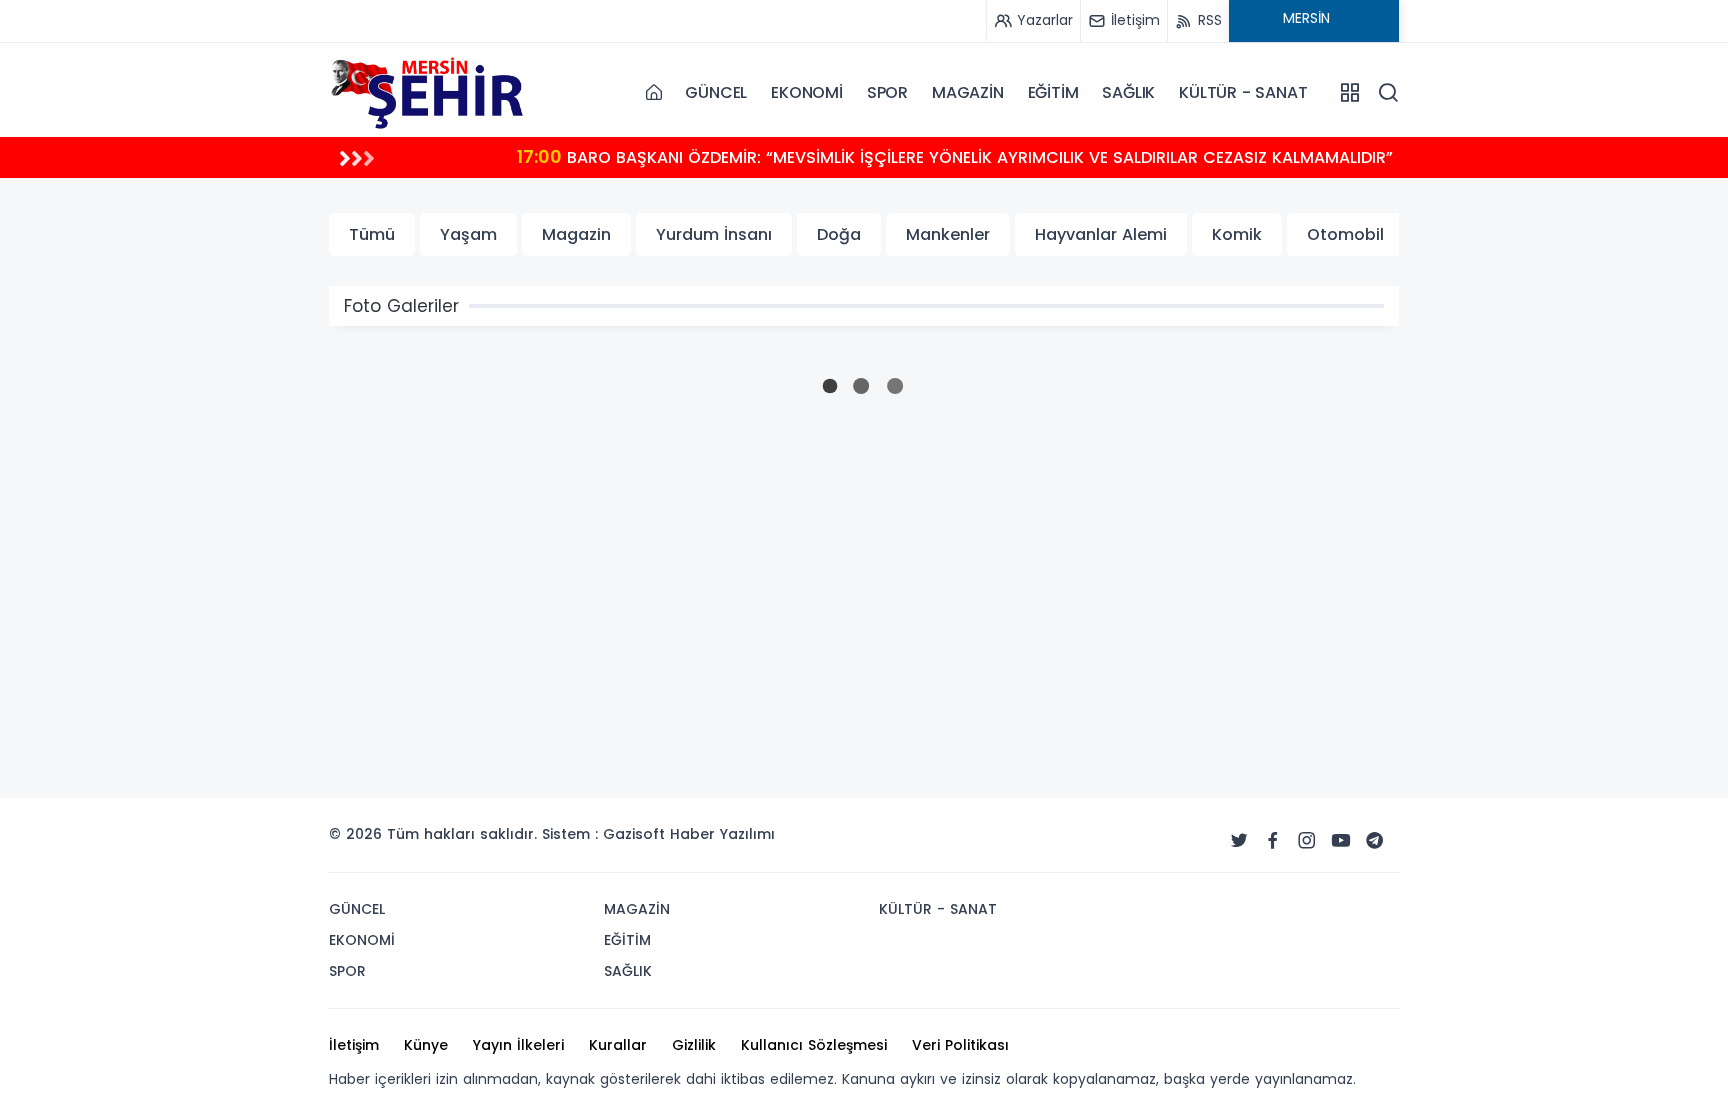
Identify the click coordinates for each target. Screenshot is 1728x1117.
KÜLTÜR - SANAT (1243, 92)
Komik (1237, 234)
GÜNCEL (716, 92)
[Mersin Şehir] (429, 92)
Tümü (372, 234)
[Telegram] (1375, 841)
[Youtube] (1341, 841)
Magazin (576, 234)
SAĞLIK (1128, 92)
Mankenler (948, 234)
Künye (426, 1045)
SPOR (887, 92)
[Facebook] (1273, 841)
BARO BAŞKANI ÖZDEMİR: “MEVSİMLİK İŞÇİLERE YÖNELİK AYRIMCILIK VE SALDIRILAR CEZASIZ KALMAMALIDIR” (955, 156)
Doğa (839, 234)
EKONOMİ (807, 92)
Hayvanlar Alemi (1101, 234)
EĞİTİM (1053, 92)
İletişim (354, 1045)
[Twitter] (1239, 841)
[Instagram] (1307, 841)
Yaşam (468, 234)
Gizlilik (694, 1045)
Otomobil (1345, 234)
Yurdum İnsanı (714, 234)
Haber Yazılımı (722, 834)
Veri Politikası (960, 1045)
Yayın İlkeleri (518, 1045)
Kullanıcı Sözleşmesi (814, 1045)
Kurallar (618, 1045)
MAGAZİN (968, 92)
